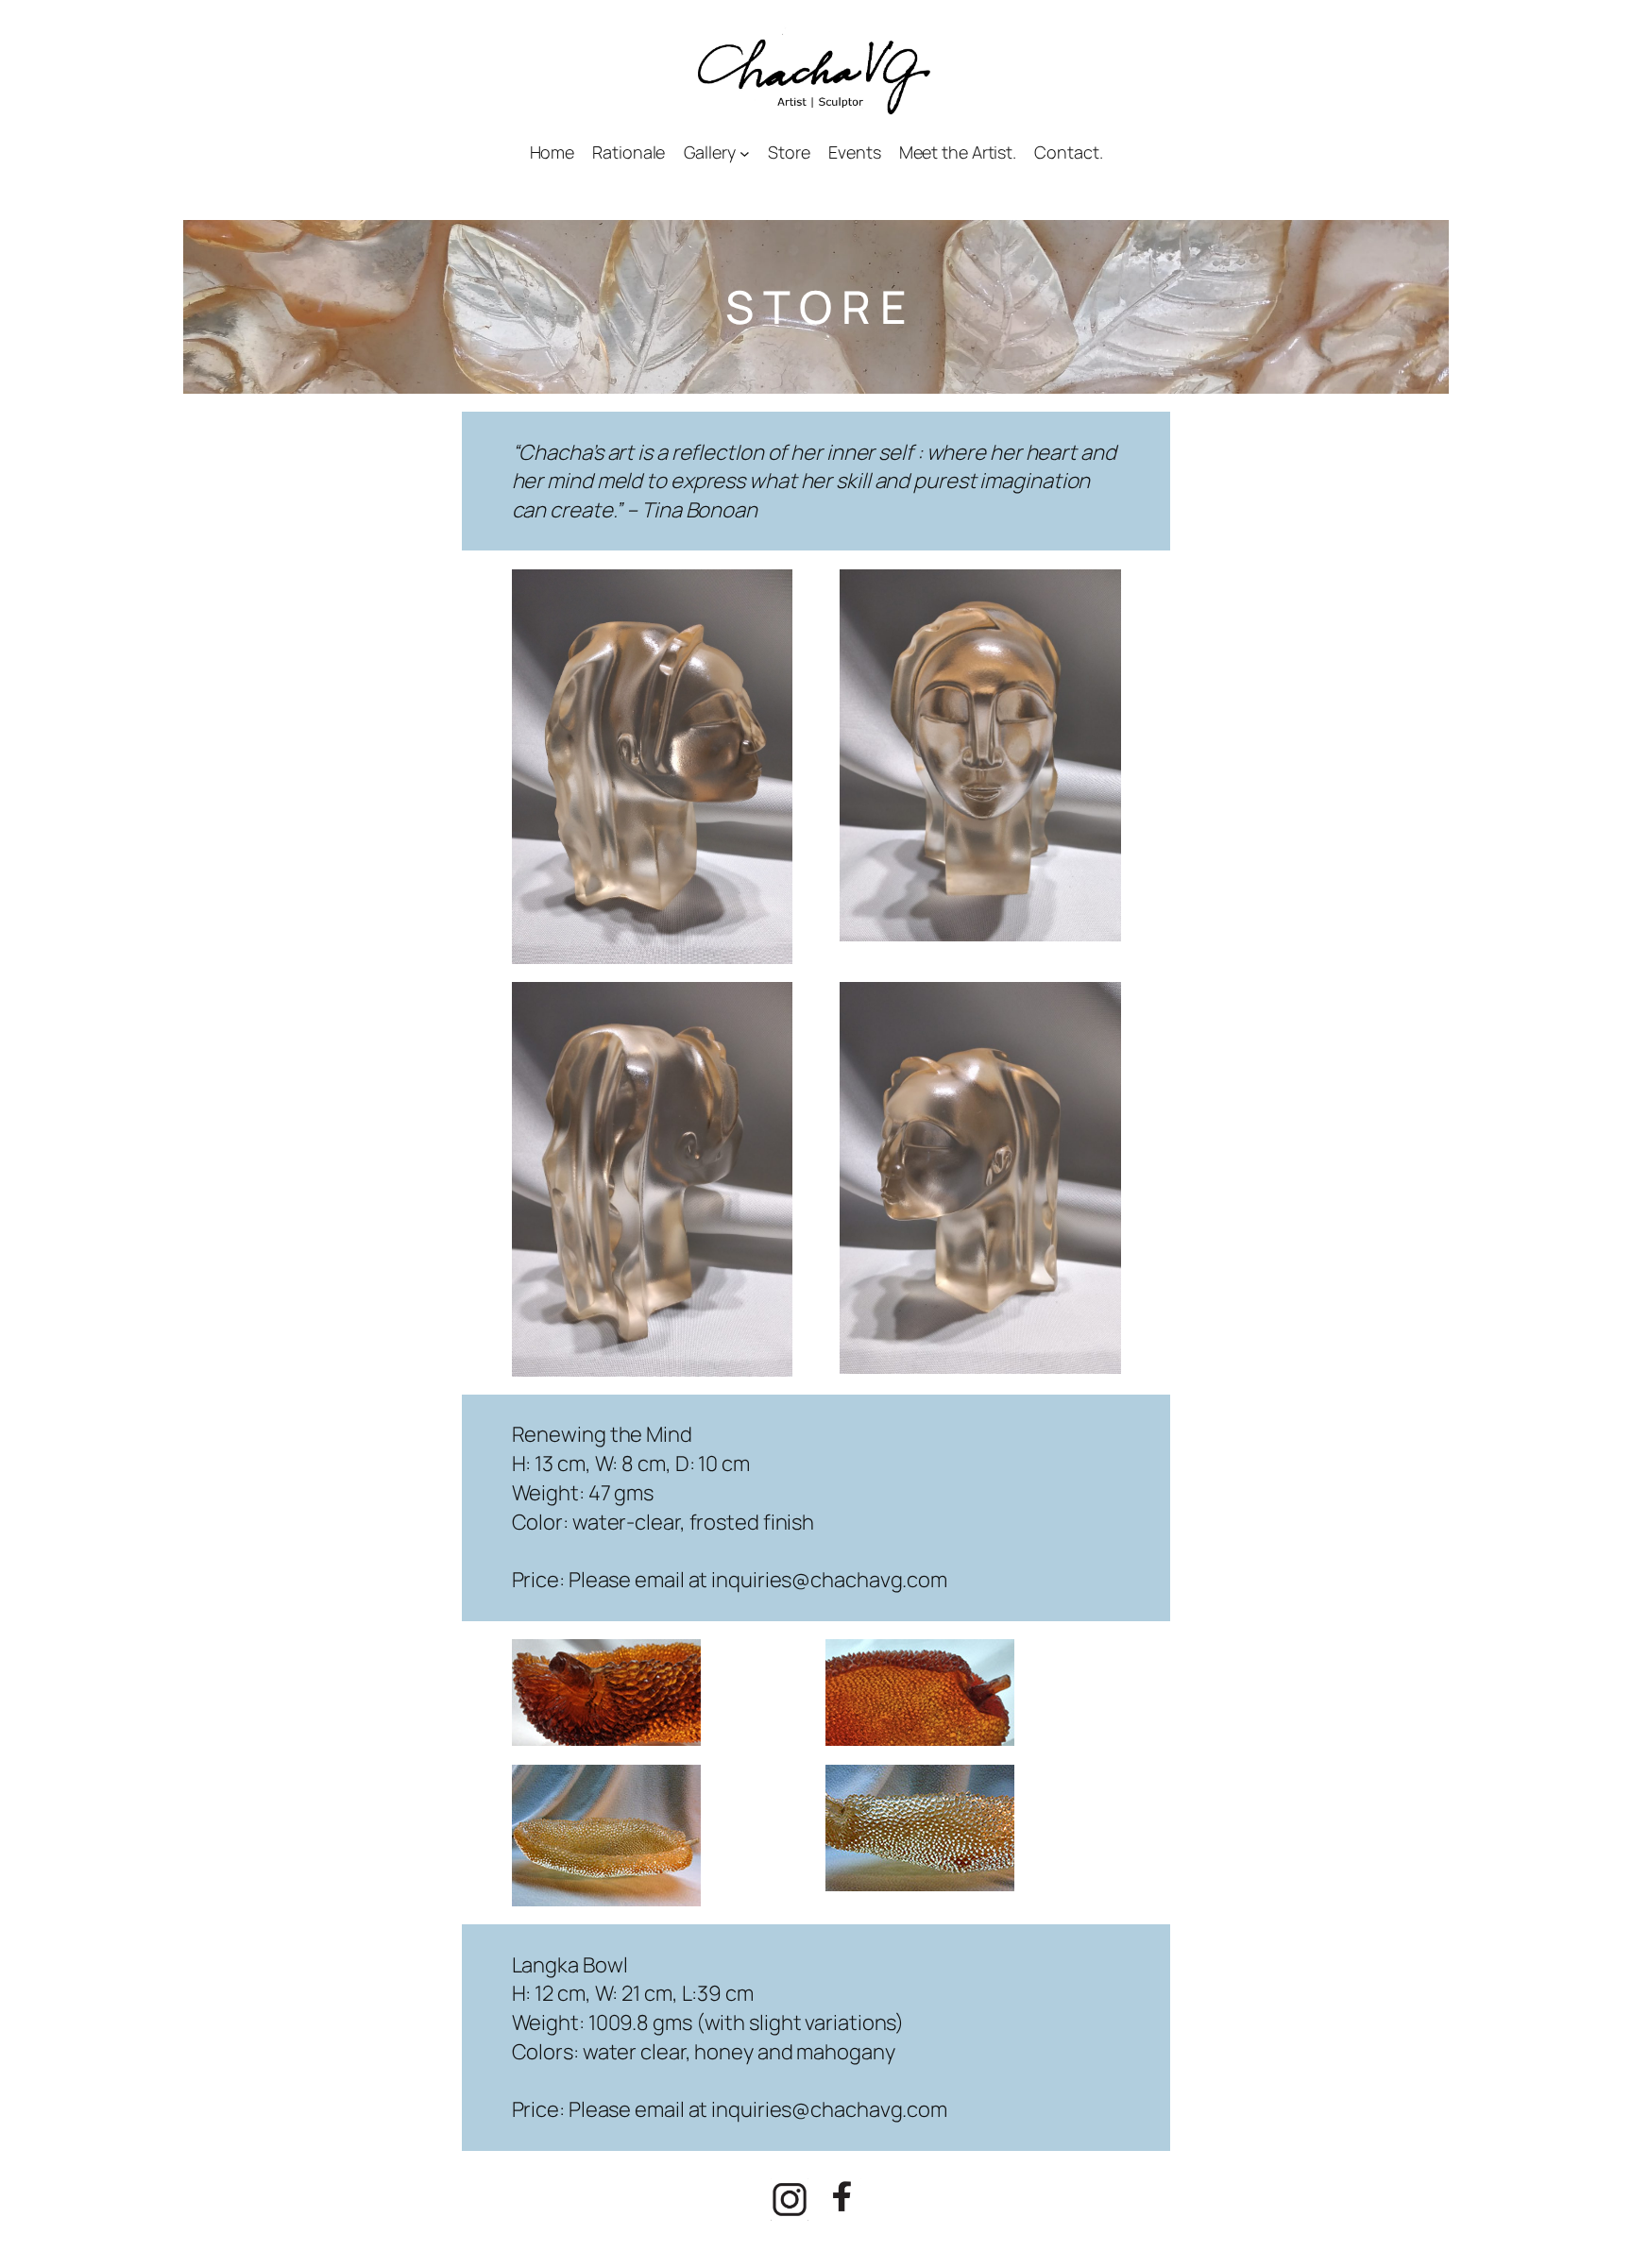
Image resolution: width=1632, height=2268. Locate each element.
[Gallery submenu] (745, 152)
